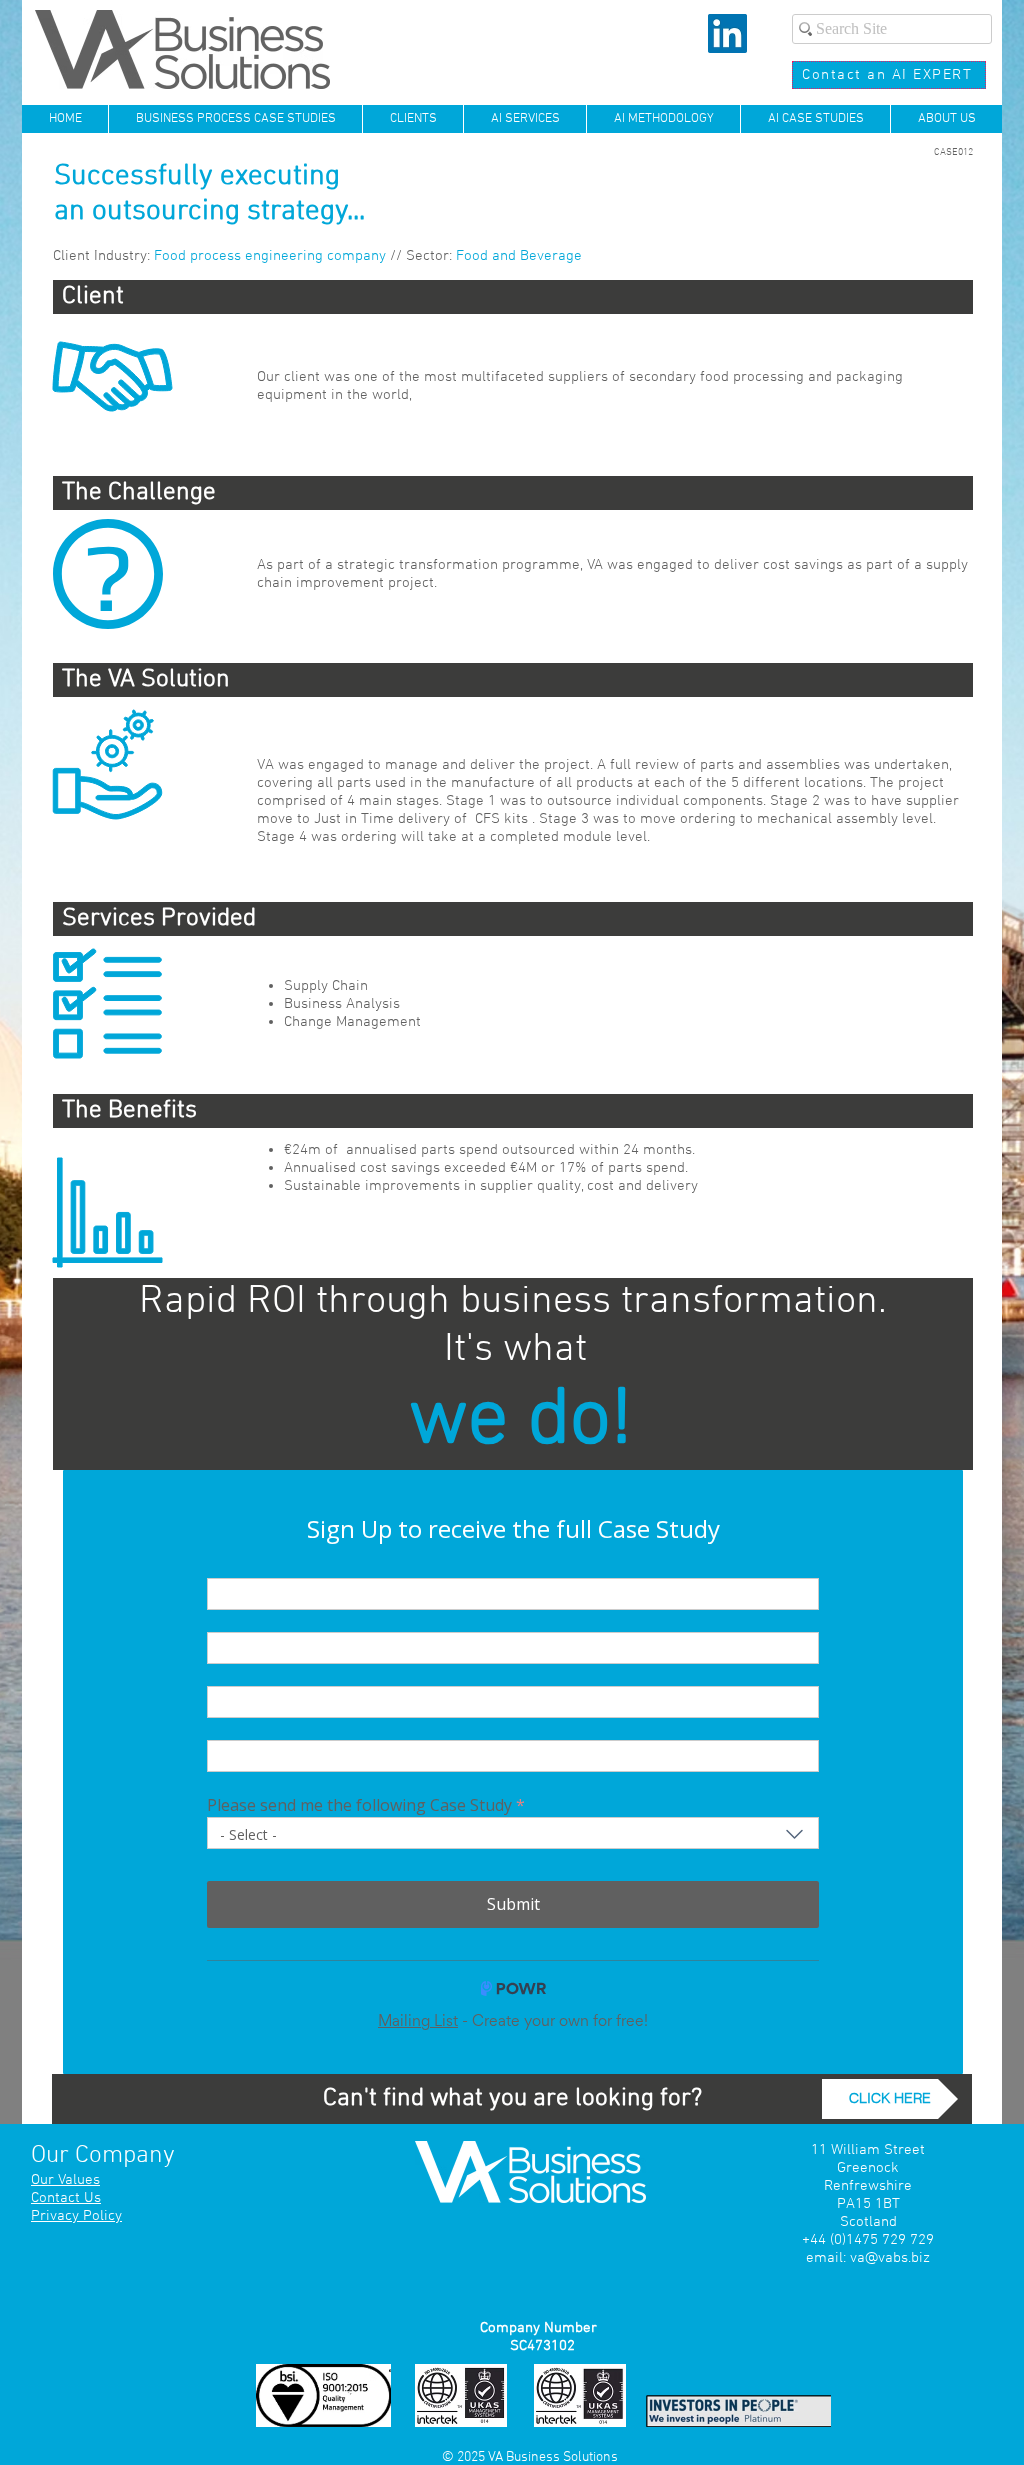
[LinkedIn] (727, 33)
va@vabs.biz (890, 2258)
